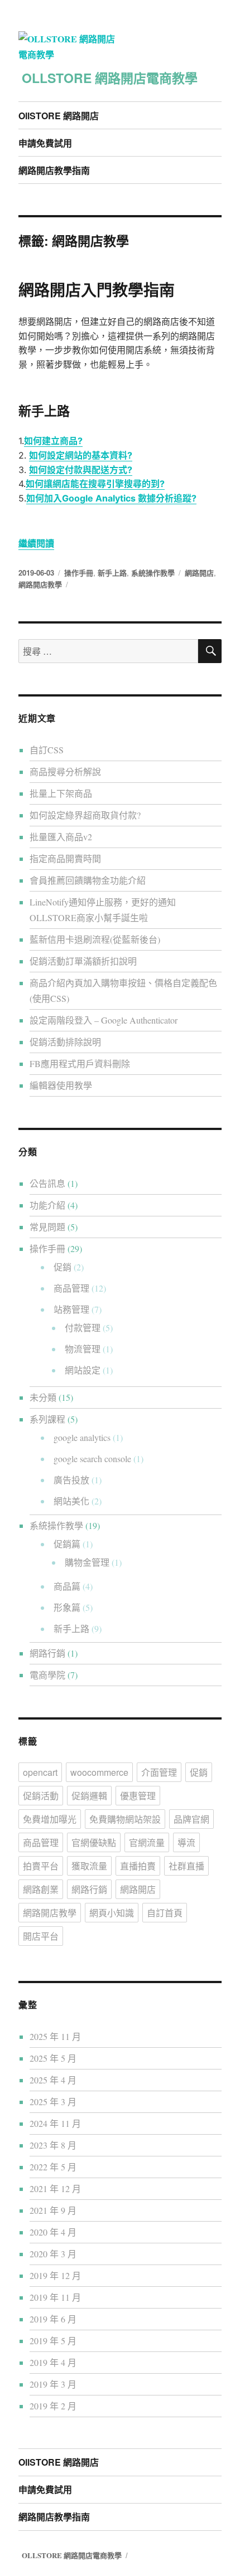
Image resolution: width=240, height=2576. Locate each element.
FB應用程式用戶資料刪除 (80, 1063)
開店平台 (41, 1936)
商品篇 (67, 1586)
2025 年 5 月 (53, 2058)
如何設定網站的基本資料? (81, 455)
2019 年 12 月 (55, 2275)
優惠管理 (138, 1796)
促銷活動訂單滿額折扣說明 (83, 961)
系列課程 (47, 1419)
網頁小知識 (112, 1913)
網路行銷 (47, 1653)
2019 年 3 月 (53, 2384)
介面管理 (159, 1772)
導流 (186, 1842)
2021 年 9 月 (53, 2210)
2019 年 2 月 (53, 2406)
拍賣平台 (41, 1866)
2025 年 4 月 (53, 2080)
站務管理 (71, 1309)
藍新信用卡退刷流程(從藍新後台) (95, 939)
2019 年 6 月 (53, 2319)
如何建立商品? (53, 441)
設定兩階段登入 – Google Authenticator (104, 1020)
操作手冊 (79, 573)
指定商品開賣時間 (65, 858)
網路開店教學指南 (54, 170)
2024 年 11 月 (55, 2123)
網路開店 (199, 573)
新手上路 (112, 573)
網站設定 (83, 1370)
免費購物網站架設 (125, 1819)
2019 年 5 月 (53, 2341)
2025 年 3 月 (53, 2102)
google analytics (82, 1437)
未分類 (43, 1397)
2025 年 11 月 (55, 2036)
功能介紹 (47, 1205)
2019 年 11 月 (55, 2297)
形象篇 (67, 1607)
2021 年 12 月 (55, 2188)
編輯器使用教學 (61, 1085)
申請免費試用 (45, 143)
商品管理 (71, 1288)
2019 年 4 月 (53, 2362)
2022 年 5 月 (53, 2167)
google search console (92, 1459)
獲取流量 (89, 1866)
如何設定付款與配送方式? (81, 470)
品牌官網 (191, 1819)
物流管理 (83, 1349)
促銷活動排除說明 (65, 1042)
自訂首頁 (165, 1913)
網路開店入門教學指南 (97, 289)
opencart (40, 1772)
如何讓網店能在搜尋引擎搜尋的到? (95, 484)
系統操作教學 (153, 573)
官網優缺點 (94, 1842)
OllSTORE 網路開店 (59, 116)
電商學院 (47, 1675)
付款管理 (83, 1328)
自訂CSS (47, 750)
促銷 (63, 1267)
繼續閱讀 (36, 543)
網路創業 (41, 1889)
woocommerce (99, 1772)
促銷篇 (67, 1544)
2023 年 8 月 (53, 2145)
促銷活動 (41, 1796)
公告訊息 (47, 1183)
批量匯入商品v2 (61, 837)
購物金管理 (87, 1562)
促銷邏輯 (89, 1796)
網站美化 (71, 1501)
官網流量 (147, 1842)
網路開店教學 (40, 584)
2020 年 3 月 (53, 2254)
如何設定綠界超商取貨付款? (85, 815)
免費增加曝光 (50, 1819)
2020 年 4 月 (53, 2232)
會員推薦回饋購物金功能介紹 (88, 880)
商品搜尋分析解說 (65, 771)
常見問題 (47, 1227)
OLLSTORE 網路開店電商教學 (110, 78)
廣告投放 (71, 1480)
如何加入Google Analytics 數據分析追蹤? (111, 498)
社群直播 (186, 1866)
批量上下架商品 (61, 793)
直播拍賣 (138, 1866)
